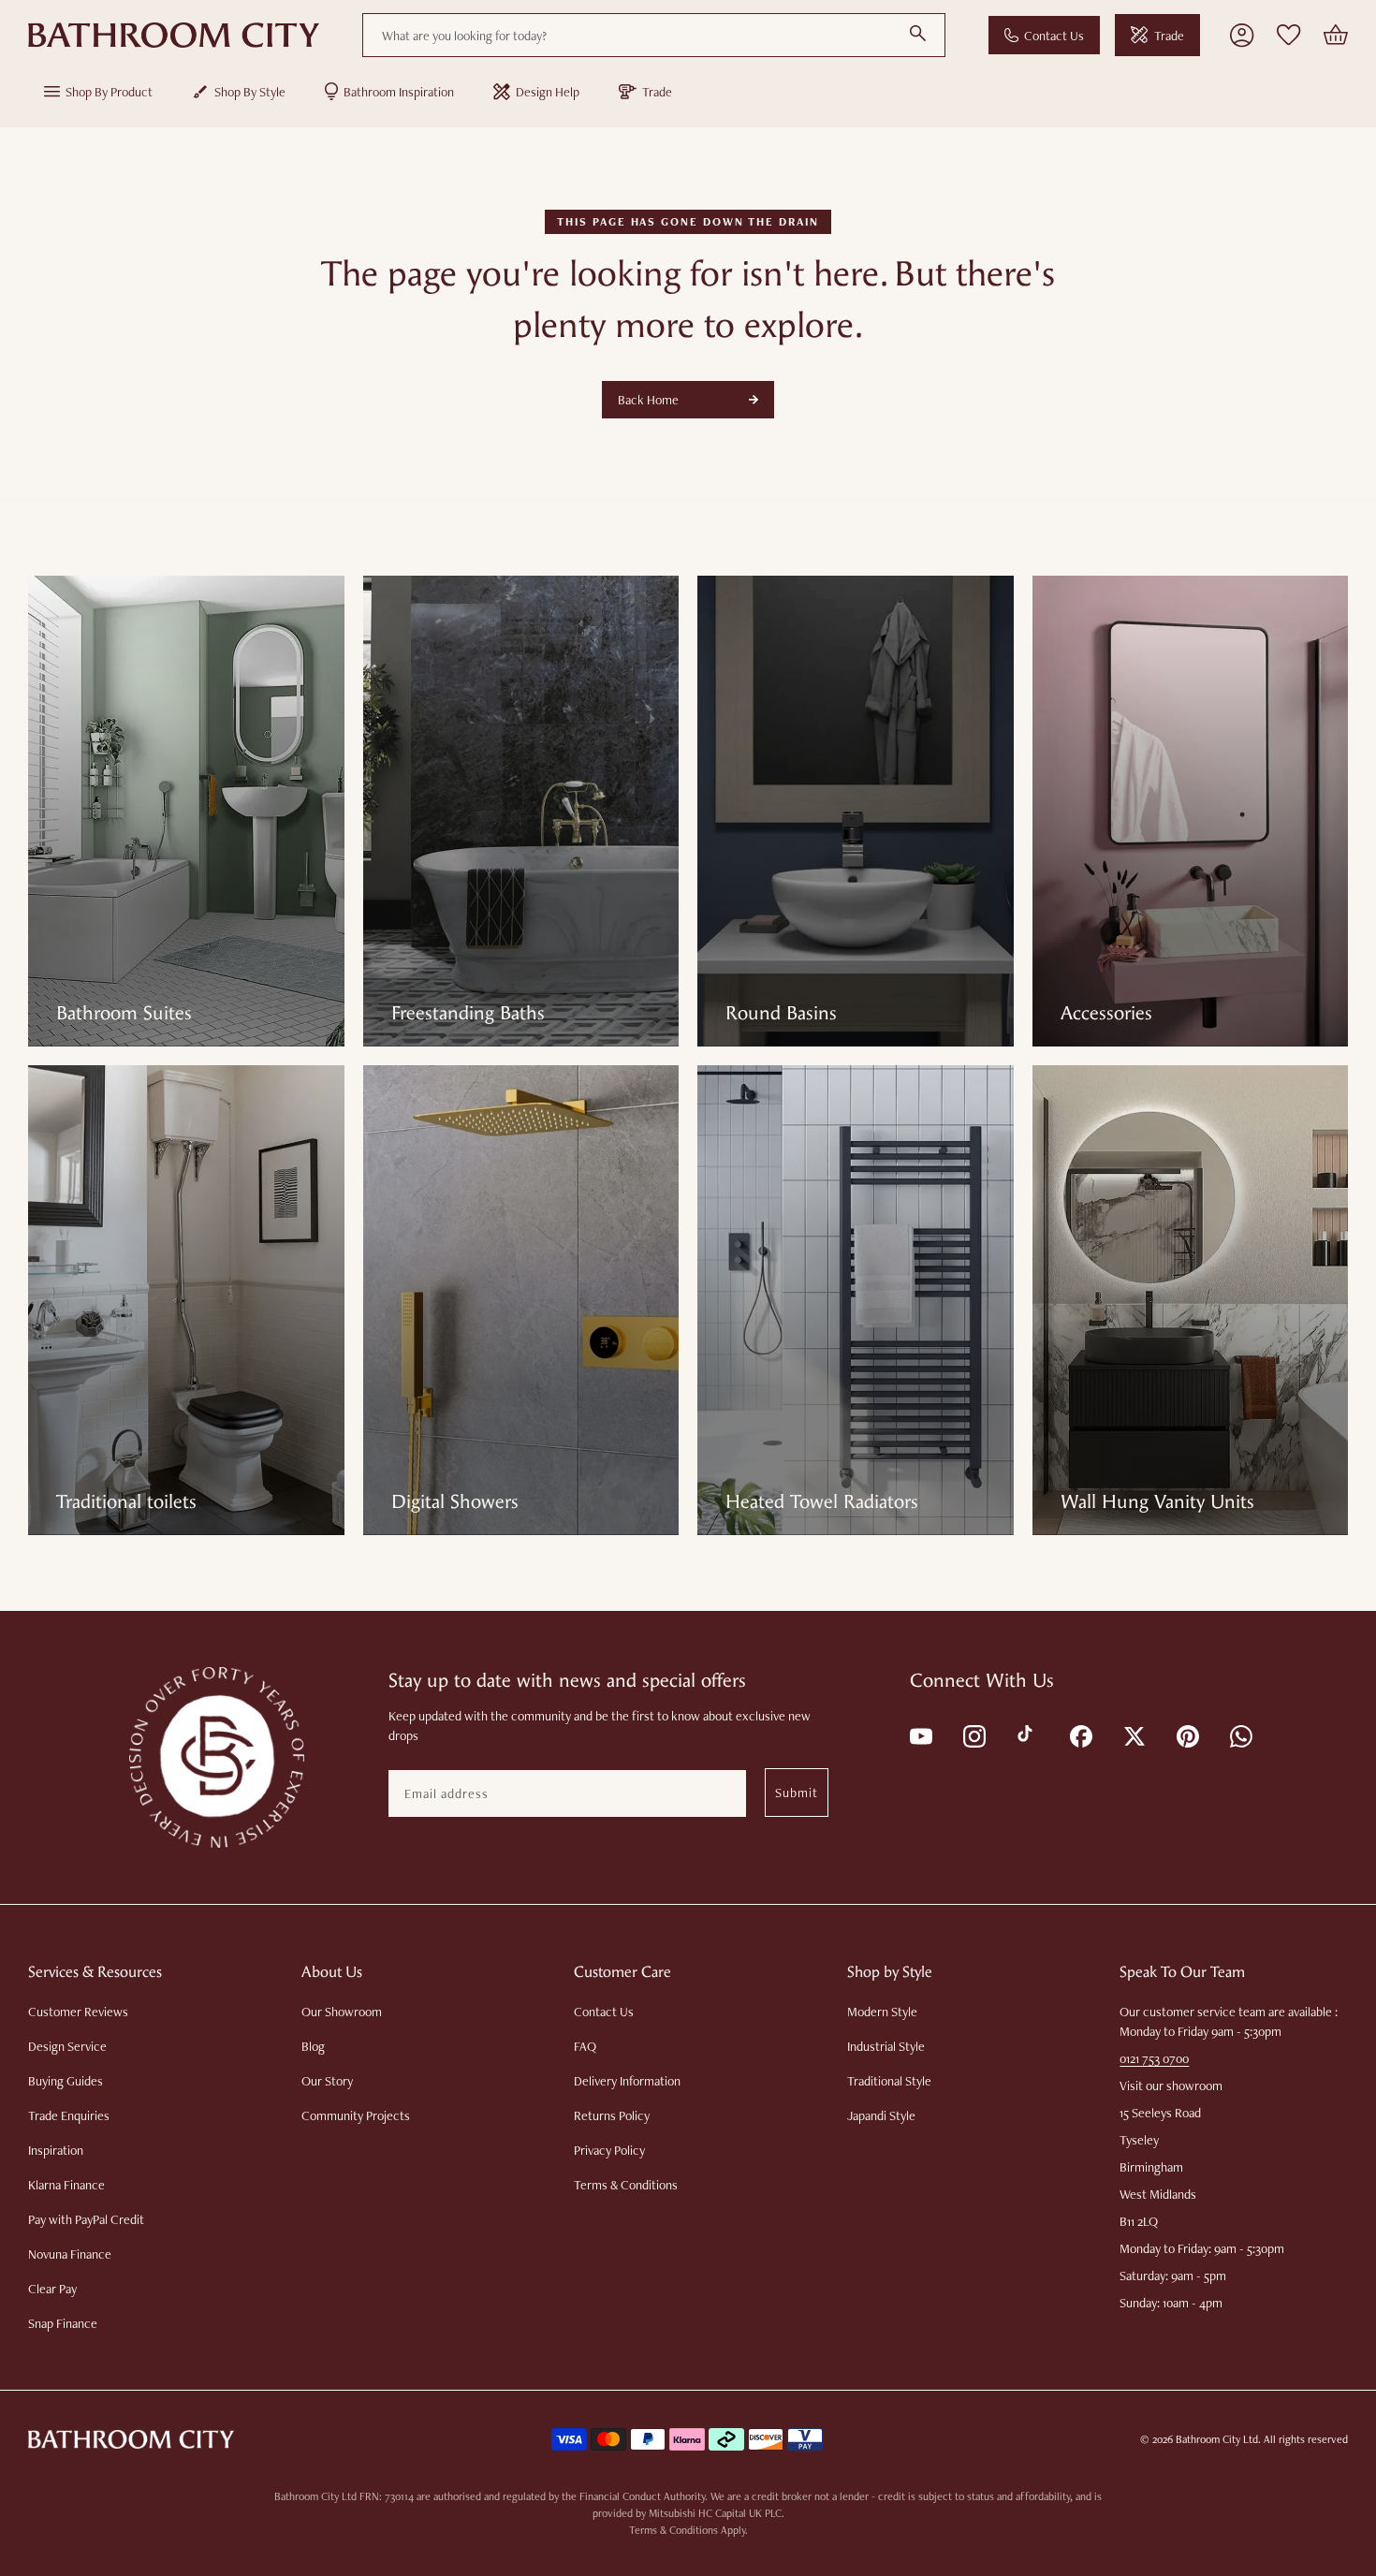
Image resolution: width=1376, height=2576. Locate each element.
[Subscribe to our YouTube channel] (920, 1735)
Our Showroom (342, 2012)
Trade (1169, 36)
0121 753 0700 (1154, 2058)
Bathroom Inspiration (399, 92)
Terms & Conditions (626, 2185)
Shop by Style (250, 92)
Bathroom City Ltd (1217, 2439)
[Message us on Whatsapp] (1240, 1735)
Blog (313, 2046)
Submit (797, 1793)
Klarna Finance (66, 2185)
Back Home (648, 400)
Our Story (327, 2081)
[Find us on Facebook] (1080, 1735)
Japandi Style (881, 2115)
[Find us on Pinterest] (1186, 1735)
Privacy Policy (609, 2150)
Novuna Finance (70, 2254)
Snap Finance (63, 2323)
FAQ (585, 2046)
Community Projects (356, 2115)
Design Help (548, 92)
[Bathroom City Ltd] (174, 36)
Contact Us (1054, 36)
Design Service (67, 2046)
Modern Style (882, 2012)
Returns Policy (612, 2115)
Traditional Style (889, 2081)
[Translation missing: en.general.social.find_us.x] (1133, 1735)
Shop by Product (109, 92)
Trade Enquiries (69, 2115)
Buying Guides (66, 2081)
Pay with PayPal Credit (86, 2219)
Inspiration (56, 2150)
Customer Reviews (78, 2012)
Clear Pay (52, 2289)
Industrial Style (886, 2046)
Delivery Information (627, 2081)
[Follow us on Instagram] (973, 1735)
